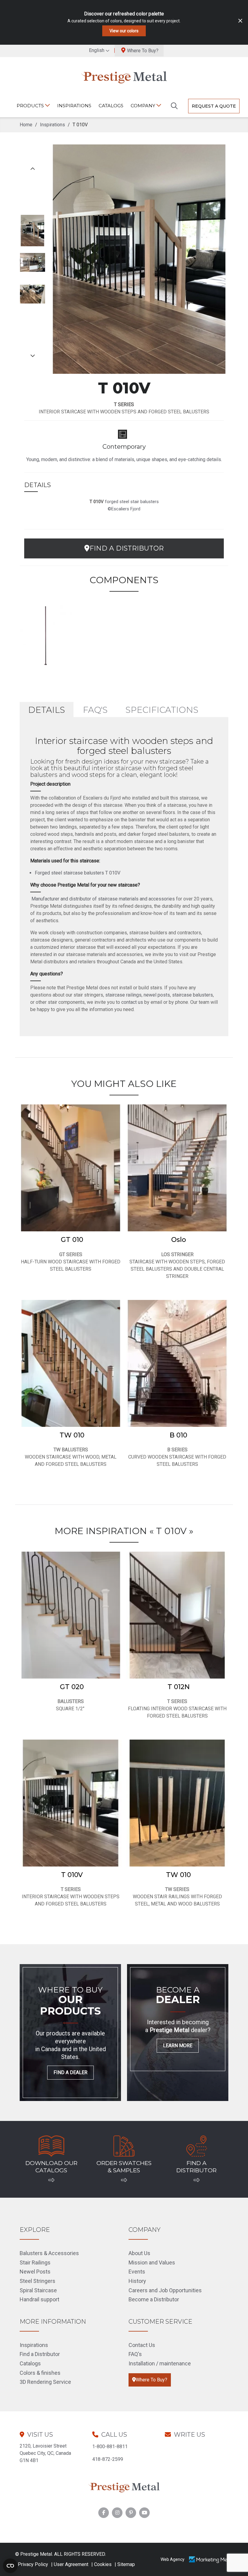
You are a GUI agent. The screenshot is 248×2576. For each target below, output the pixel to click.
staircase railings (123, 995)
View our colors (124, 31)
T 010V (72, 1875)
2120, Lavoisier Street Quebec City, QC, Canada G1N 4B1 (45, 2453)
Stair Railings (35, 2262)
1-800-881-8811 (110, 2447)
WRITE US (189, 2435)
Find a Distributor (40, 2354)
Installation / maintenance (160, 2363)
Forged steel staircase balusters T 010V (78, 873)
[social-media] (104, 2513)
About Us (139, 2253)
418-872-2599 (108, 2459)
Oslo (179, 1240)
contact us (132, 1002)
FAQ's (135, 2354)
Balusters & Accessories (49, 2253)
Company (144, 106)
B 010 (178, 1435)
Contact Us (142, 2345)
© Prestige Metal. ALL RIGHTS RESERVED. (60, 2554)
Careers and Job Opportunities (165, 2290)
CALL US (114, 2435)
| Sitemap (125, 2564)
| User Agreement (70, 2564)
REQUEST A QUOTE (214, 106)
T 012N (179, 1687)
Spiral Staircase (38, 2290)
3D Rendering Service (45, 2382)
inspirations (74, 106)
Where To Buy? (143, 51)
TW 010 (72, 1435)
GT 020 (72, 1687)
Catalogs (111, 106)
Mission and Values (152, 2262)
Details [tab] (47, 710)
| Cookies (101, 2564)
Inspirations (34, 2345)
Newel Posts (35, 2272)
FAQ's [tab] (95, 710)
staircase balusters (193, 995)
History (137, 2281)
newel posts (157, 995)
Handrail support (39, 2299)
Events (137, 2272)
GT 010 (72, 1240)
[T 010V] (46, 634)
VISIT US (40, 2435)
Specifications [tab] (162, 710)
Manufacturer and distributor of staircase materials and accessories (103, 899)
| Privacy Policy (32, 2564)
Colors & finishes (40, 2373)
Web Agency (173, 2559)
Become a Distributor (154, 2299)
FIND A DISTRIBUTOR (127, 548)
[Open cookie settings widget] (10, 2566)
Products (31, 106)
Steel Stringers (38, 2281)
